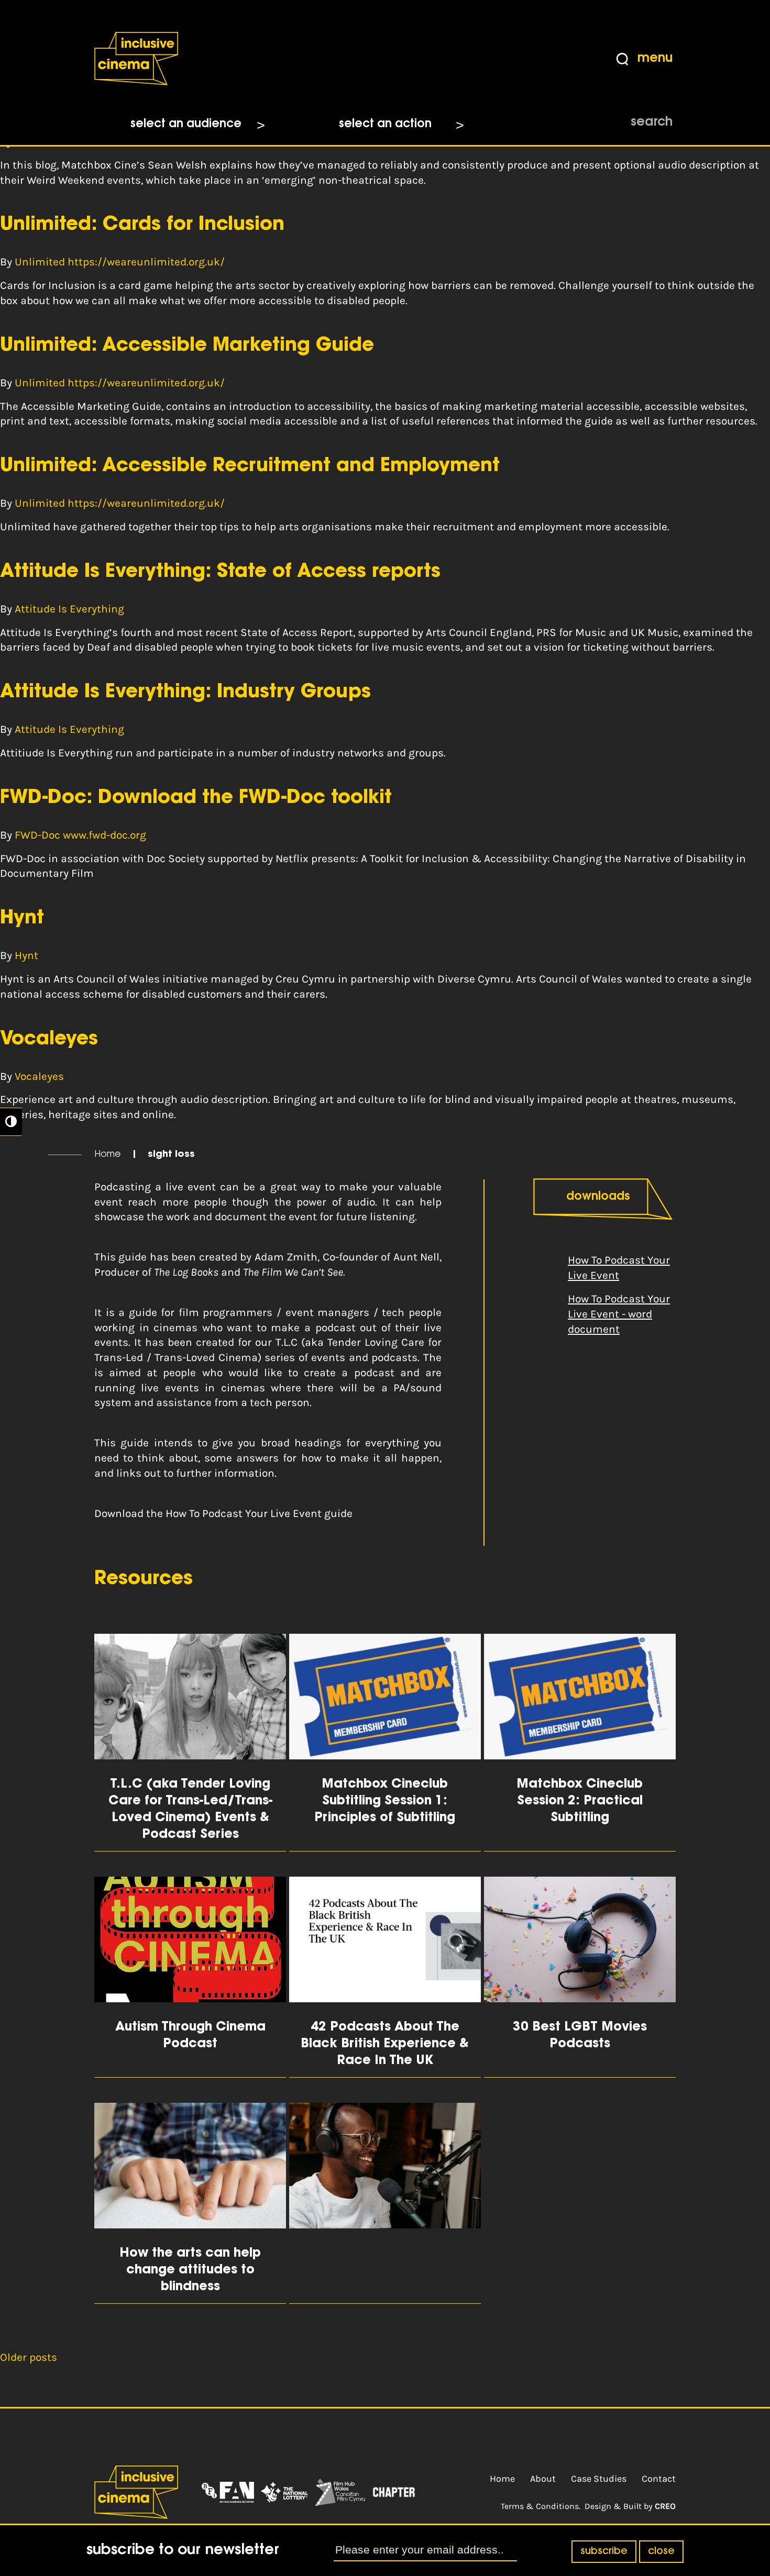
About (543, 2479)
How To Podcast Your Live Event (619, 1268)
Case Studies (599, 2479)
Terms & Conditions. (541, 2506)
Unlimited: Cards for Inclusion (142, 225)
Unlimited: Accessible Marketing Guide (187, 346)
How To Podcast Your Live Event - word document (619, 1314)
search (652, 122)
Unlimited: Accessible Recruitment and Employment (250, 466)
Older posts (29, 2357)
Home (108, 1155)
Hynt (22, 919)
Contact (659, 2479)
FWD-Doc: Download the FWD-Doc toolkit (196, 798)
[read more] (385, 2203)
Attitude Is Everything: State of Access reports (220, 572)
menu (655, 59)
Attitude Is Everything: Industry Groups (185, 693)
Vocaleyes (49, 1040)
